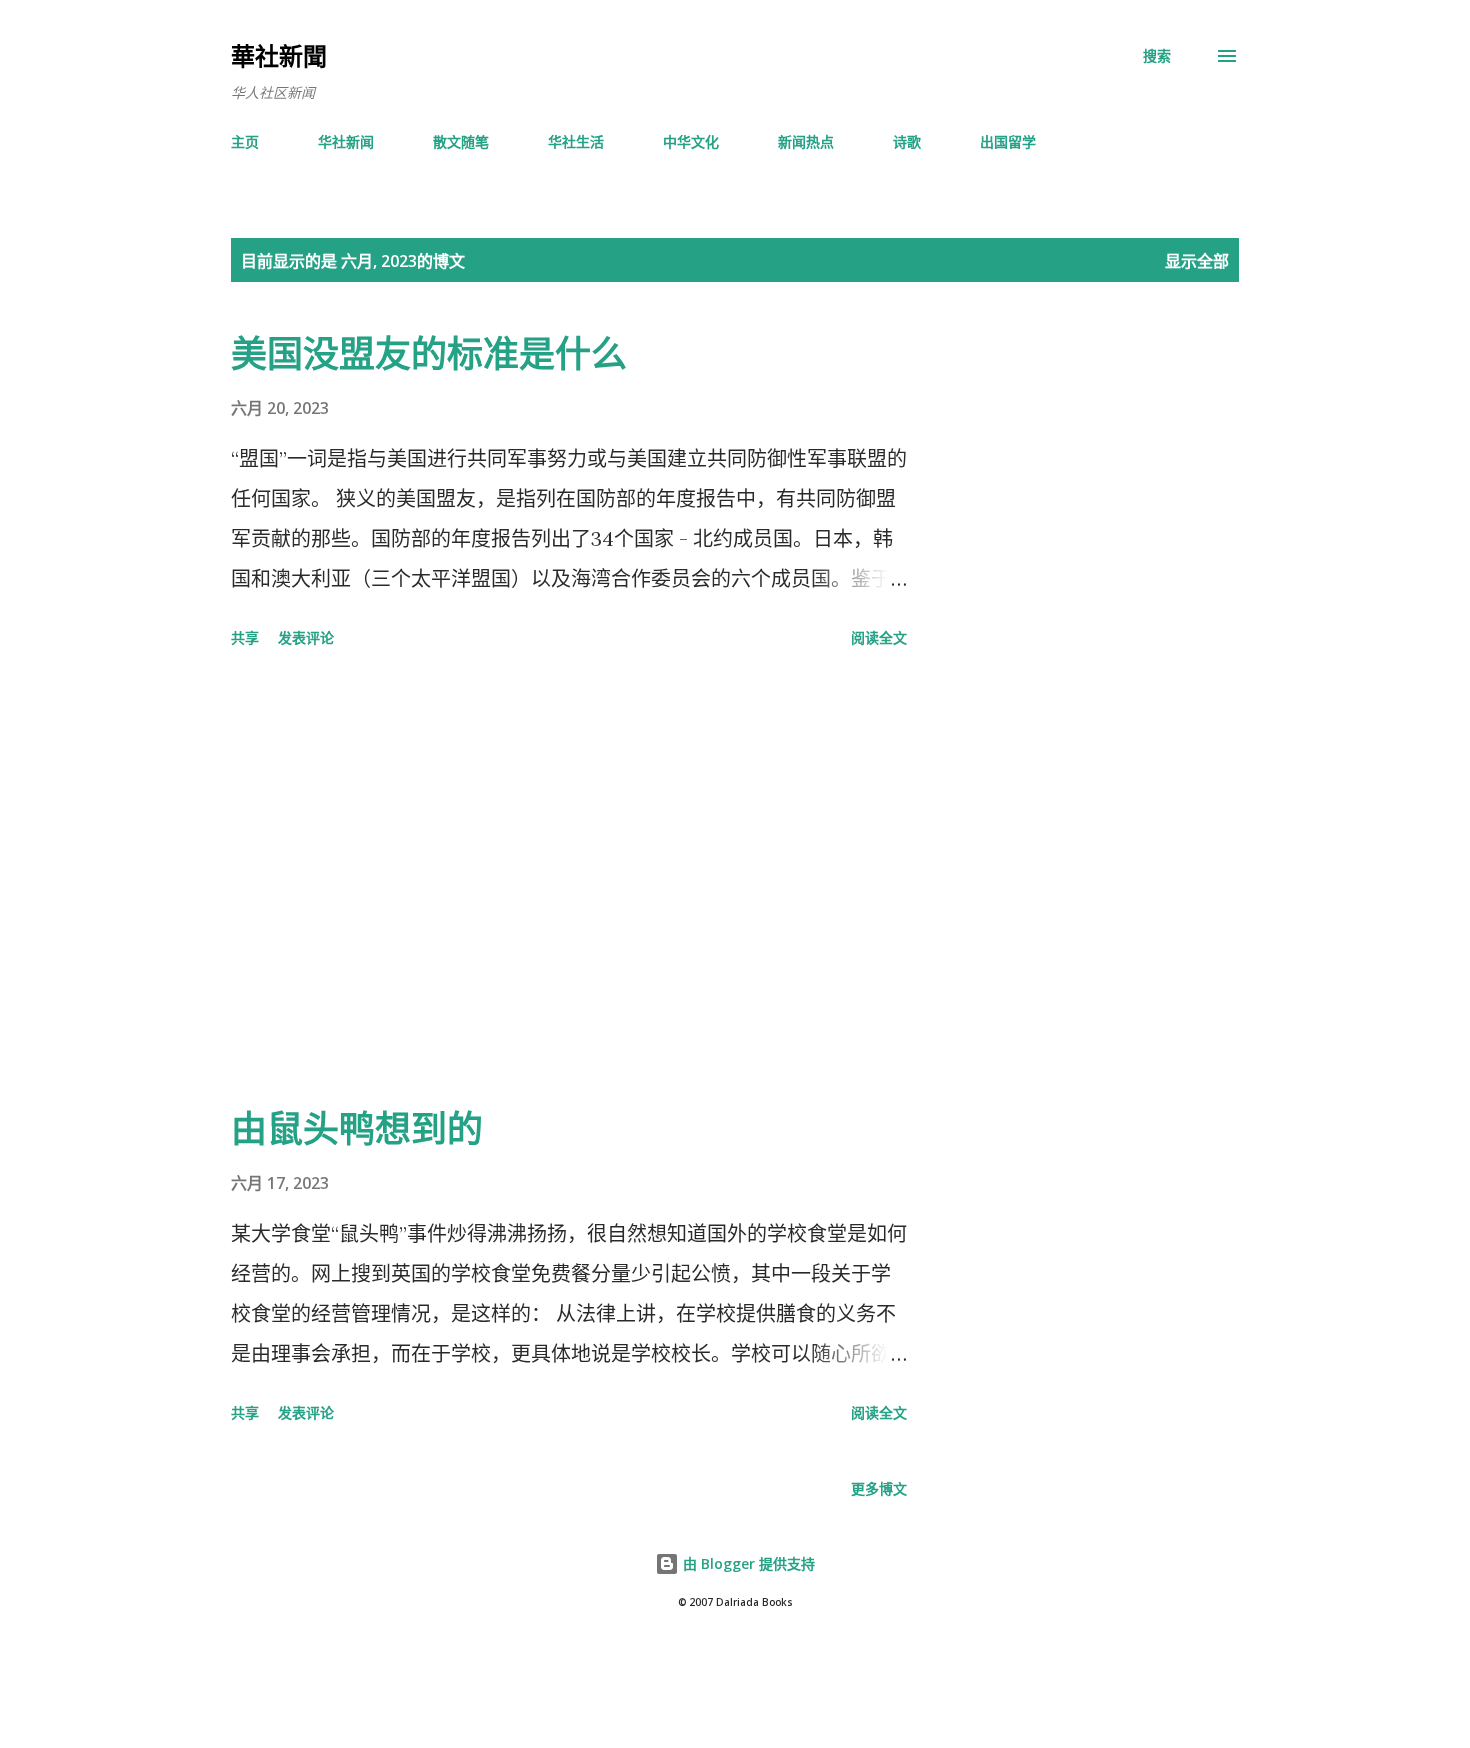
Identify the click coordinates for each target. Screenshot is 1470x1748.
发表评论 (306, 637)
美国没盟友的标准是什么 (429, 353)
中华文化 (691, 141)
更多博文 (879, 1488)
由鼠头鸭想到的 (357, 1128)
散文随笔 (461, 141)
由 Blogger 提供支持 (747, 1563)
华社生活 (576, 141)
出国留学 (1008, 141)
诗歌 (907, 141)
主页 (245, 141)
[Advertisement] (569, 880)
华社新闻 (346, 141)
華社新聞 (279, 55)
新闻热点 (806, 141)
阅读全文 (879, 637)
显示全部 (1197, 261)
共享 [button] (245, 637)
